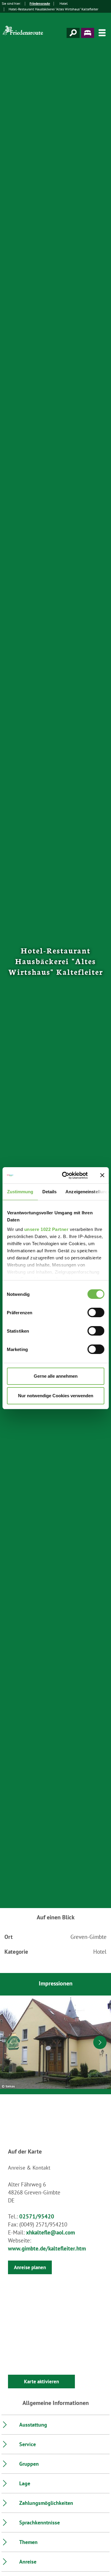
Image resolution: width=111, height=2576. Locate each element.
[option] (55, 2042)
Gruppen (29, 2464)
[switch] (96, 1312)
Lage (25, 2483)
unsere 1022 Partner (46, 1229)
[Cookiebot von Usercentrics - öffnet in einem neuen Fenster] (65, 1175)
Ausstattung (33, 2425)
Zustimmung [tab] (20, 1192)
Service (28, 2444)
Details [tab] (49, 1192)
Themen (28, 2542)
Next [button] (100, 2042)
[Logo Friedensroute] (24, 33)
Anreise (28, 2562)
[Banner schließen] (102, 1175)
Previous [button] (11, 2042)
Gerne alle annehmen (56, 1376)
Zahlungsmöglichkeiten (46, 2503)
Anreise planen (30, 2267)
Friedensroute (40, 3)
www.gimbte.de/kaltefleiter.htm (47, 2248)
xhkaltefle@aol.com (50, 2232)
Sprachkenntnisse (40, 2522)
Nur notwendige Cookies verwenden (56, 1396)
